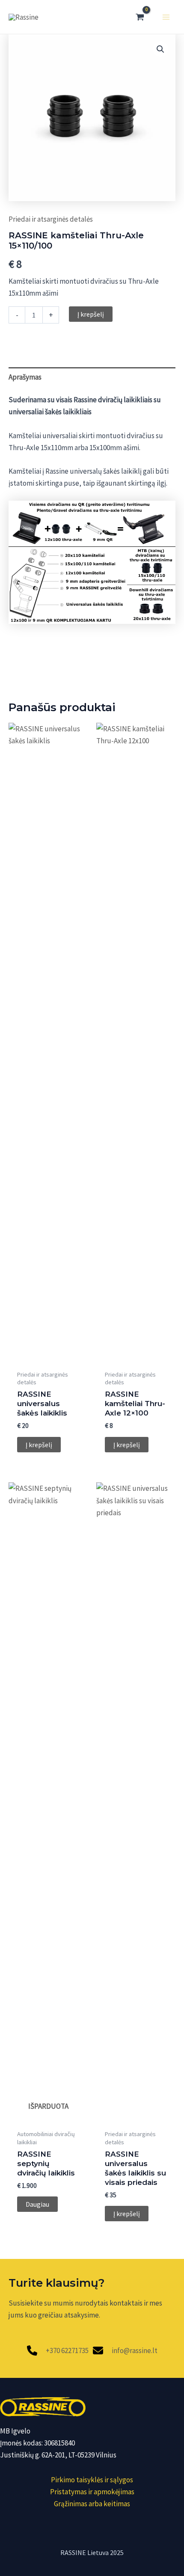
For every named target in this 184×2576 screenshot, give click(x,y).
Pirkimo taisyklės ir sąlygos (92, 2480)
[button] (160, 49)
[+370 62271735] (58, 2350)
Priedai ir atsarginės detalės (51, 219)
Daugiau (37, 2204)
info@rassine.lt (135, 2350)
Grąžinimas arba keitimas (92, 2504)
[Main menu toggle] (166, 17)
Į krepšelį (91, 314)
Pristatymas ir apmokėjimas (92, 2492)
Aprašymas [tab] (25, 377)
